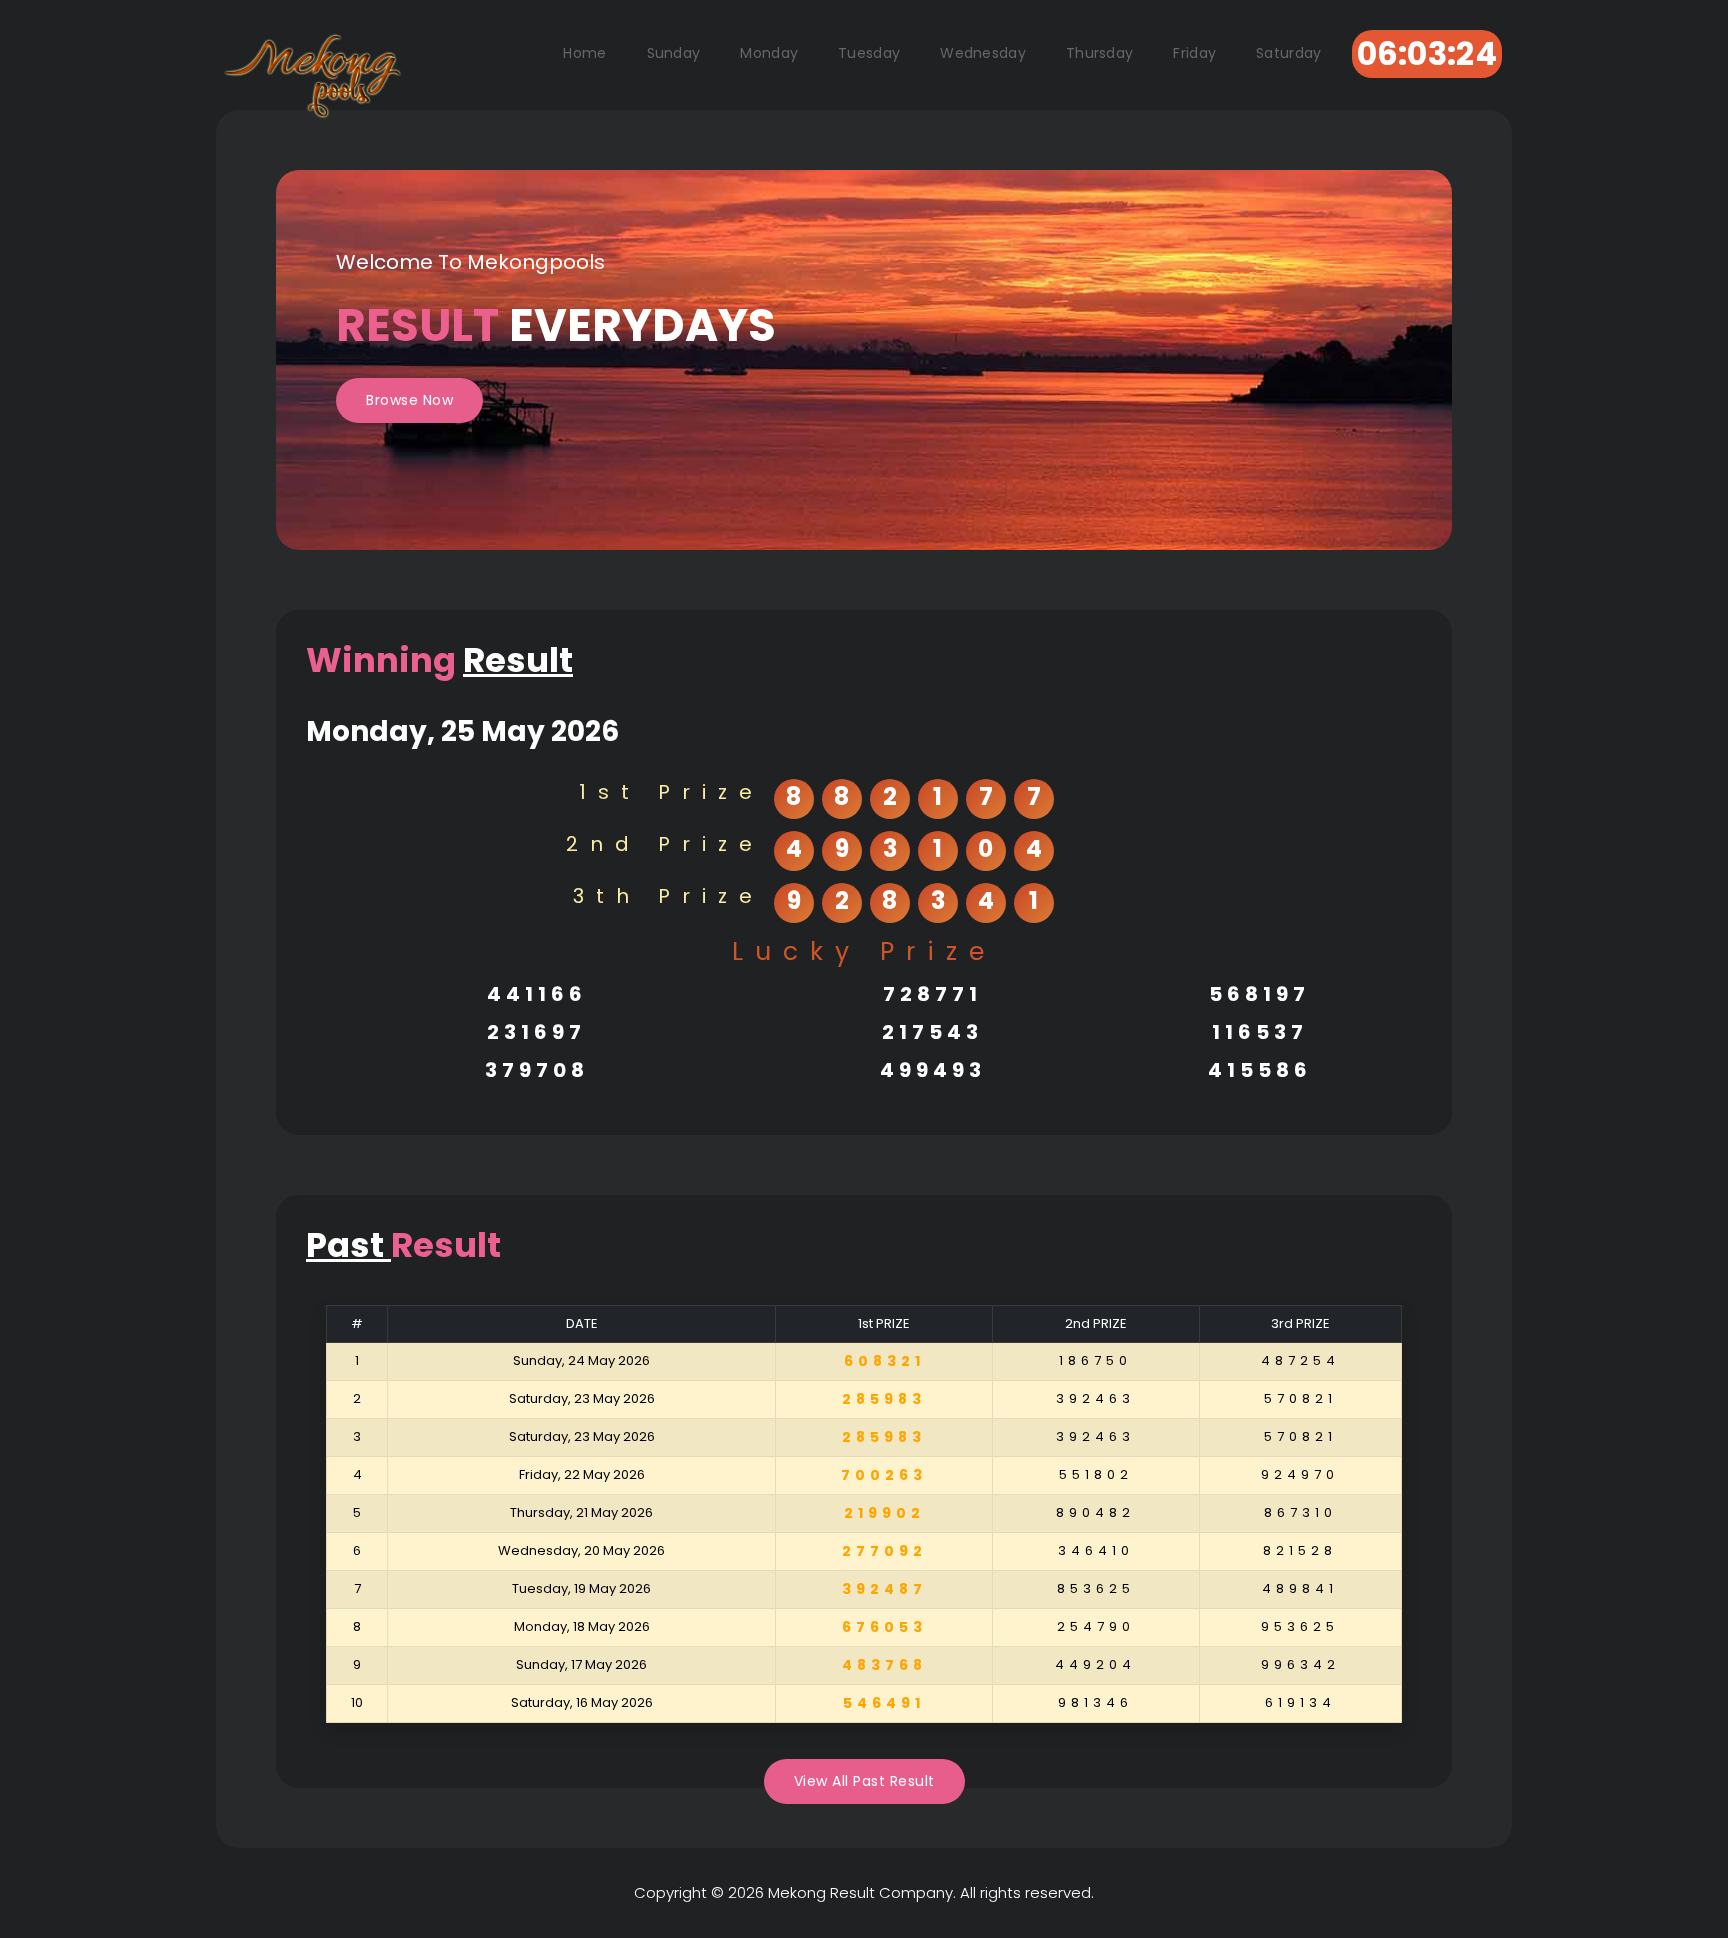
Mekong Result (821, 1892)
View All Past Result (864, 1781)
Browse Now (409, 400)
